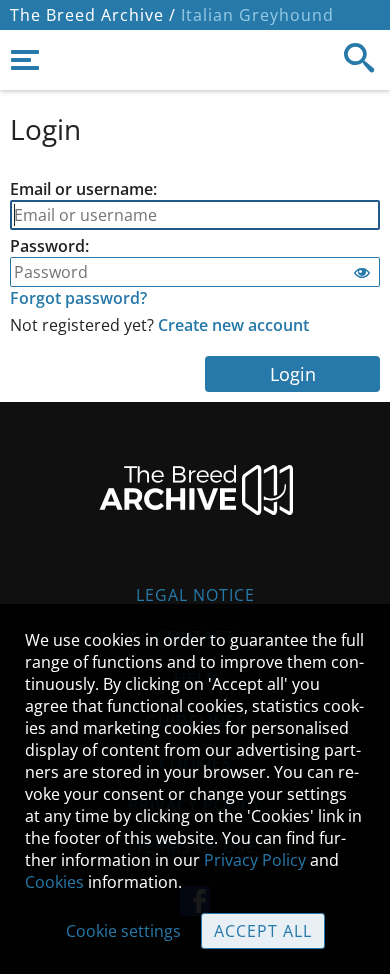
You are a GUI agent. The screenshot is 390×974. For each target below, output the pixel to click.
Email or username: (83, 189)
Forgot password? (78, 298)
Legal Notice (195, 595)
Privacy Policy (255, 860)
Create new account (233, 325)
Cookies (54, 882)
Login (293, 374)
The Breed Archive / (93, 15)
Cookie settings (123, 931)
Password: (49, 246)
